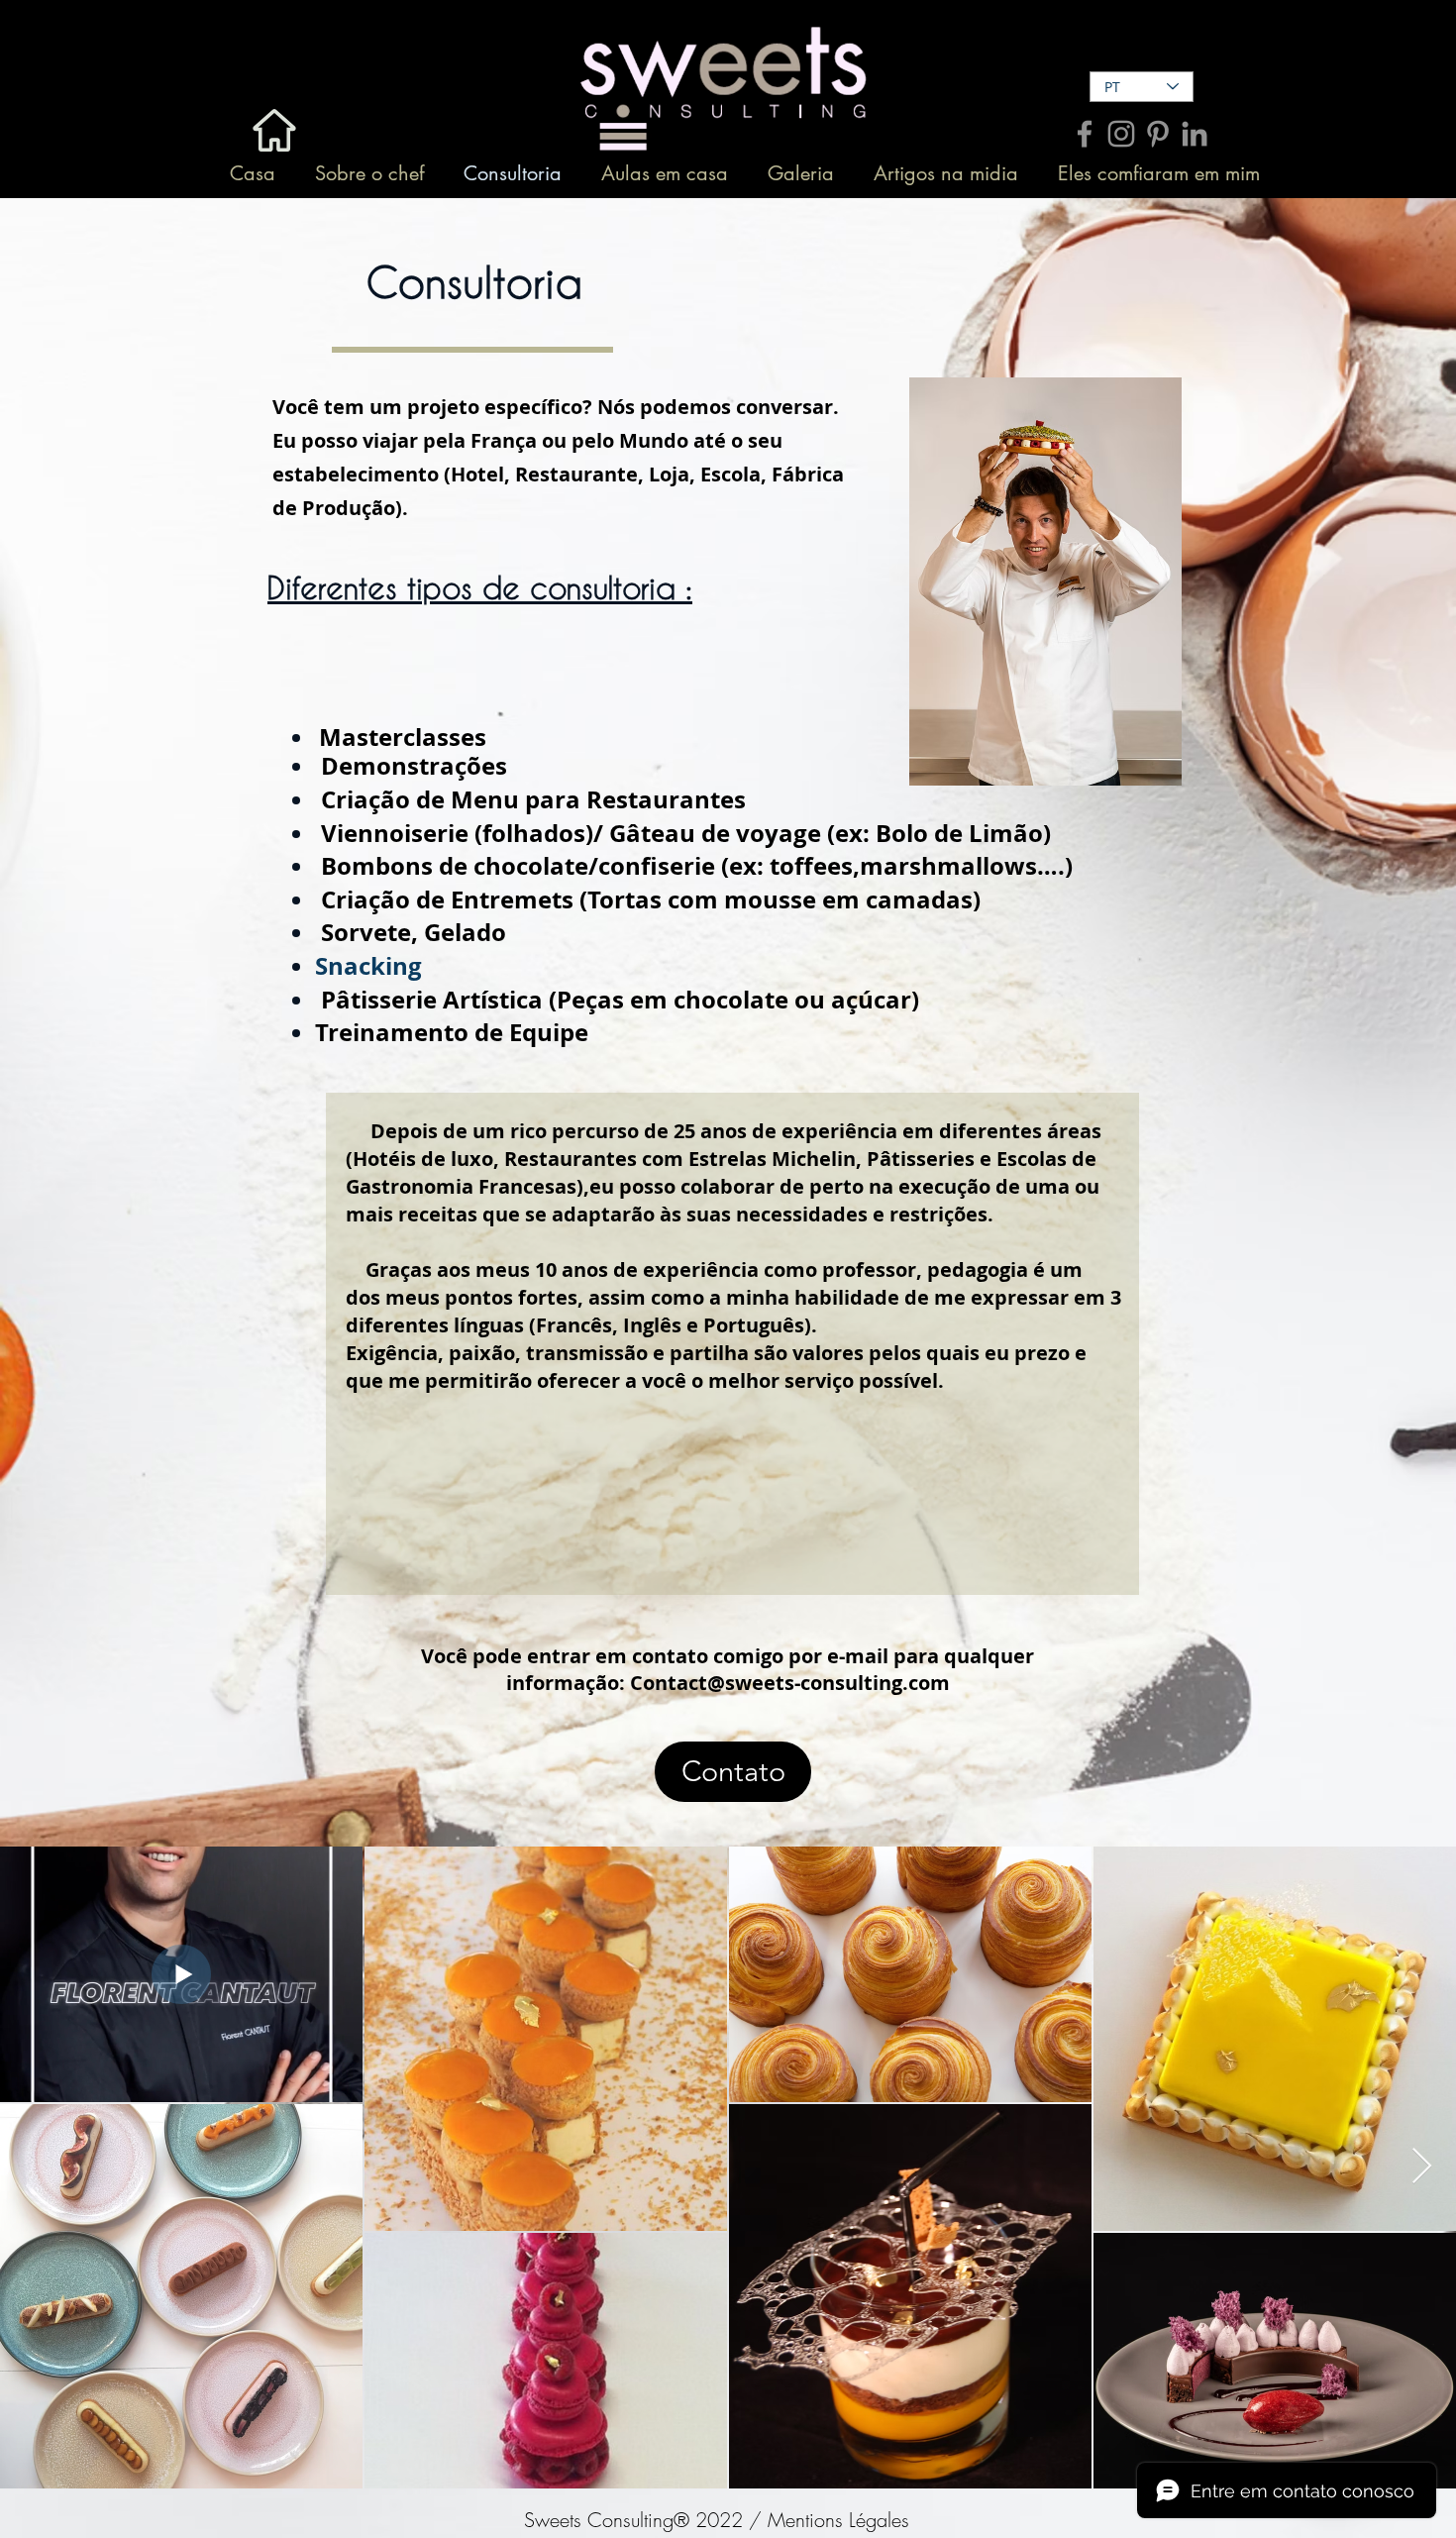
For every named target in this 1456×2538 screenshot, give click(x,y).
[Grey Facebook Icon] (1085, 134)
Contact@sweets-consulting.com (790, 1683)
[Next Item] (1422, 2167)
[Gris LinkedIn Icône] (1195, 134)
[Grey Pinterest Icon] (1158, 134)
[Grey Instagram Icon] (1121, 134)
